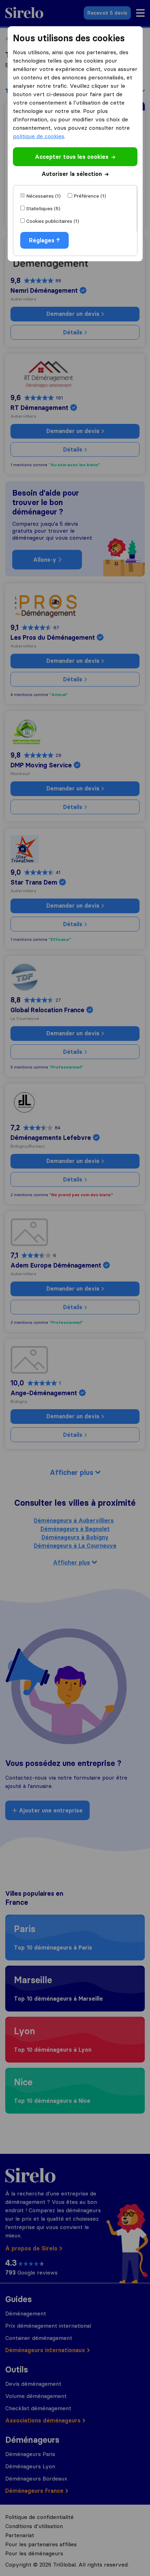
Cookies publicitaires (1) (53, 221)
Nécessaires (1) (43, 196)
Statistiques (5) (43, 208)
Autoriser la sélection (72, 174)
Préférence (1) (90, 196)
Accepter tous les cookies (72, 157)
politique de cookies (39, 136)
